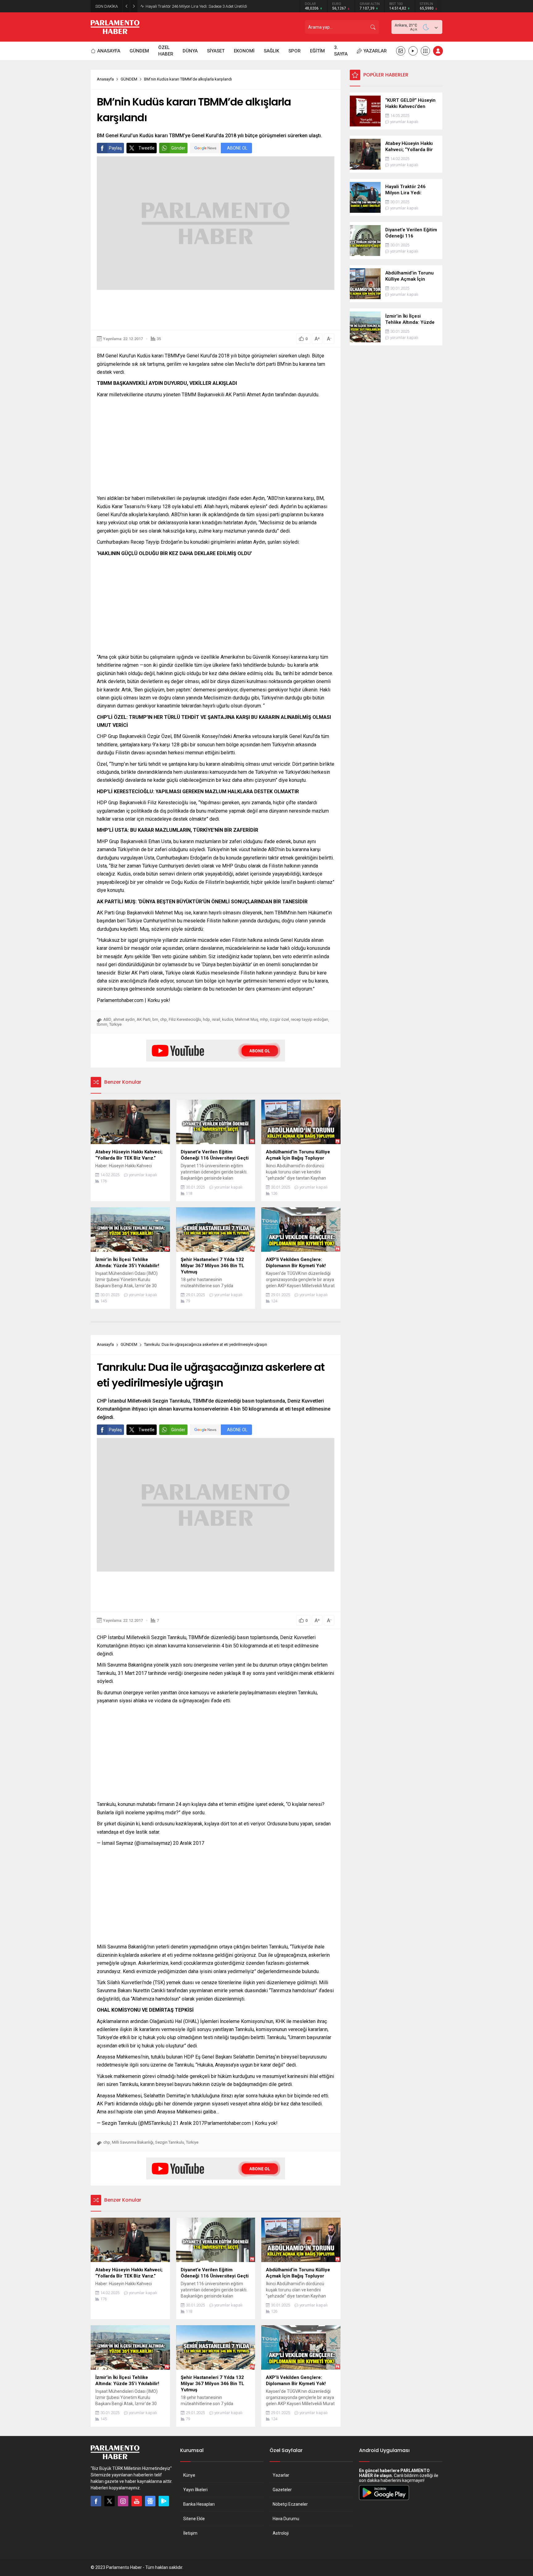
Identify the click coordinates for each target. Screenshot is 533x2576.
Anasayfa (105, 79)
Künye (189, 2475)
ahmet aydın (124, 1019)
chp (163, 1019)
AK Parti (144, 1019)
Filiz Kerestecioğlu (185, 1019)
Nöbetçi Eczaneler (290, 2504)
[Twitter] (109, 2501)
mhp (264, 1019)
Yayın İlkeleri (195, 2490)
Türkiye (115, 1024)
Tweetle (147, 148)
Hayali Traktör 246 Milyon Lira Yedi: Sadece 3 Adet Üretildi (196, 6)
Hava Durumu (286, 2519)
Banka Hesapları (199, 2504)
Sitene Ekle (194, 2519)
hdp (207, 1019)
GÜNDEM (129, 79)
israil (216, 1019)
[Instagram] (123, 2501)
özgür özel (279, 1019)
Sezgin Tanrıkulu (170, 2142)
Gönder (178, 148)
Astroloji (281, 2533)
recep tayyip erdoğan (310, 1019)
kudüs (228, 1019)
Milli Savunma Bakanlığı (133, 2142)
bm (155, 1019)
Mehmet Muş (247, 1019)
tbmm (102, 1024)
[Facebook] (96, 2501)
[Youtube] (137, 2501)
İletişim (190, 2533)
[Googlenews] (150, 2501)
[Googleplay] (164, 2501)
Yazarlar (281, 2475)
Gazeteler (282, 2490)
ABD (107, 1019)
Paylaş (115, 148)
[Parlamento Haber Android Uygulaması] (384, 2500)
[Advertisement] (216, 310)
